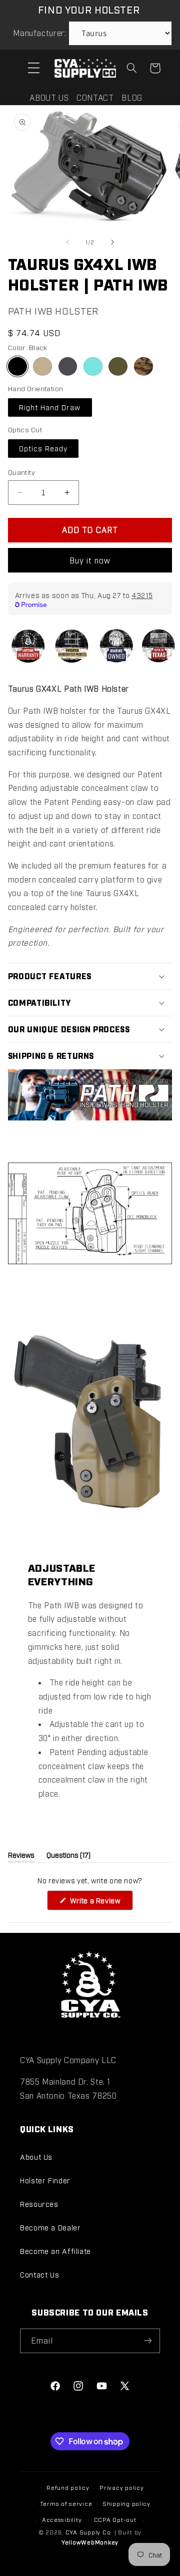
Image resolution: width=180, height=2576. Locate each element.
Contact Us (39, 2274)
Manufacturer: (39, 33)
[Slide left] (67, 242)
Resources (39, 2204)
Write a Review (100, 1903)
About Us (36, 2157)
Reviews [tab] (21, 1856)
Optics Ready (43, 448)
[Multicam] (143, 367)
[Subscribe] (148, 2341)
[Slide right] (112, 242)
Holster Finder (45, 2180)
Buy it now (90, 560)
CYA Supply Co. (90, 2532)
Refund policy (68, 2487)
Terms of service (66, 2503)
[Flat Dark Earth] (42, 367)
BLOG (132, 97)
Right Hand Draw (50, 407)
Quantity (21, 472)
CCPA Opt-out (115, 2519)
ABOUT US (49, 97)
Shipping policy (126, 2503)
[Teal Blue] (93, 367)
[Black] (17, 367)
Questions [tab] (68, 1856)
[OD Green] (118, 367)
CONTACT (95, 97)
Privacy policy (121, 2487)
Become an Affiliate (55, 2251)
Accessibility (62, 2519)
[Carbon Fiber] (68, 367)
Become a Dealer (50, 2227)
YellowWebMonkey (90, 2542)
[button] (33, 68)
